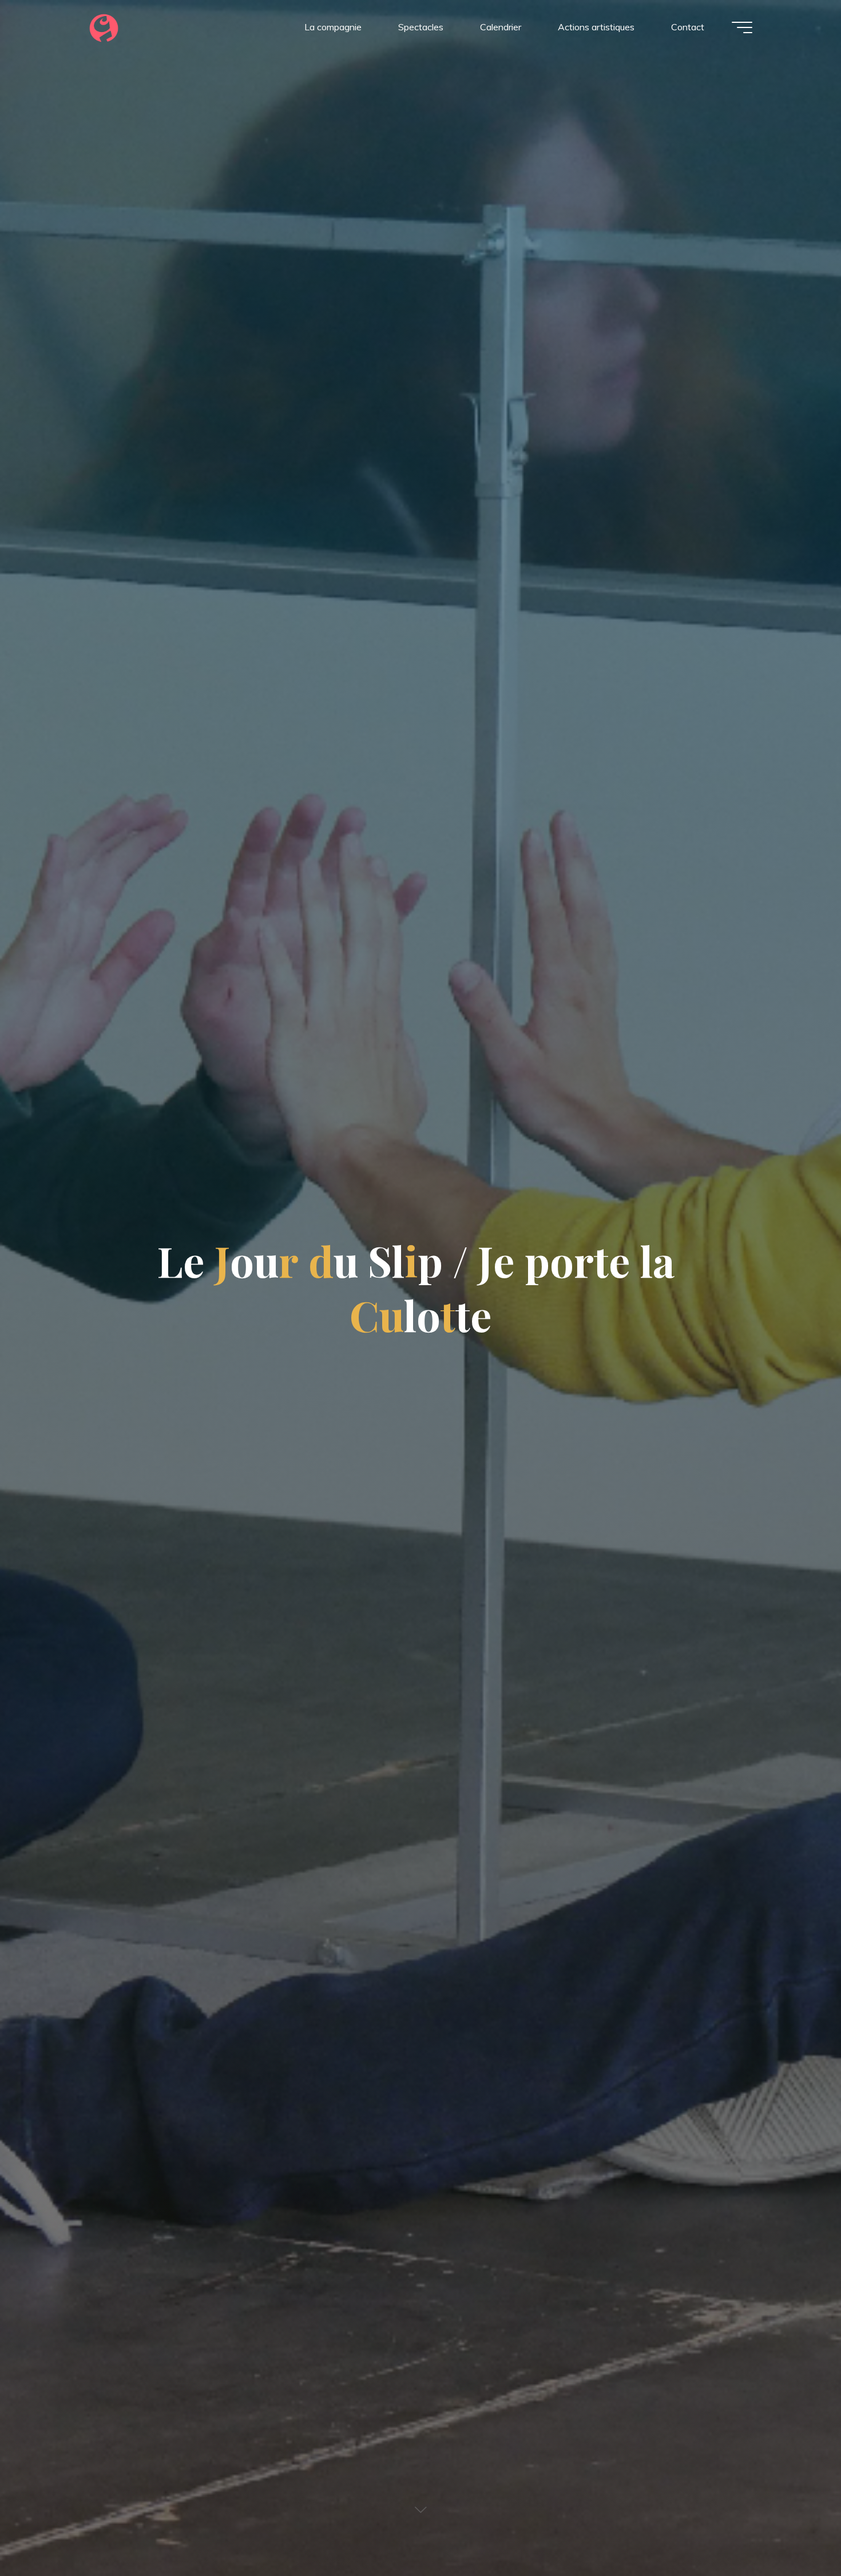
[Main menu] (742, 27)
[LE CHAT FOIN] (104, 27)
